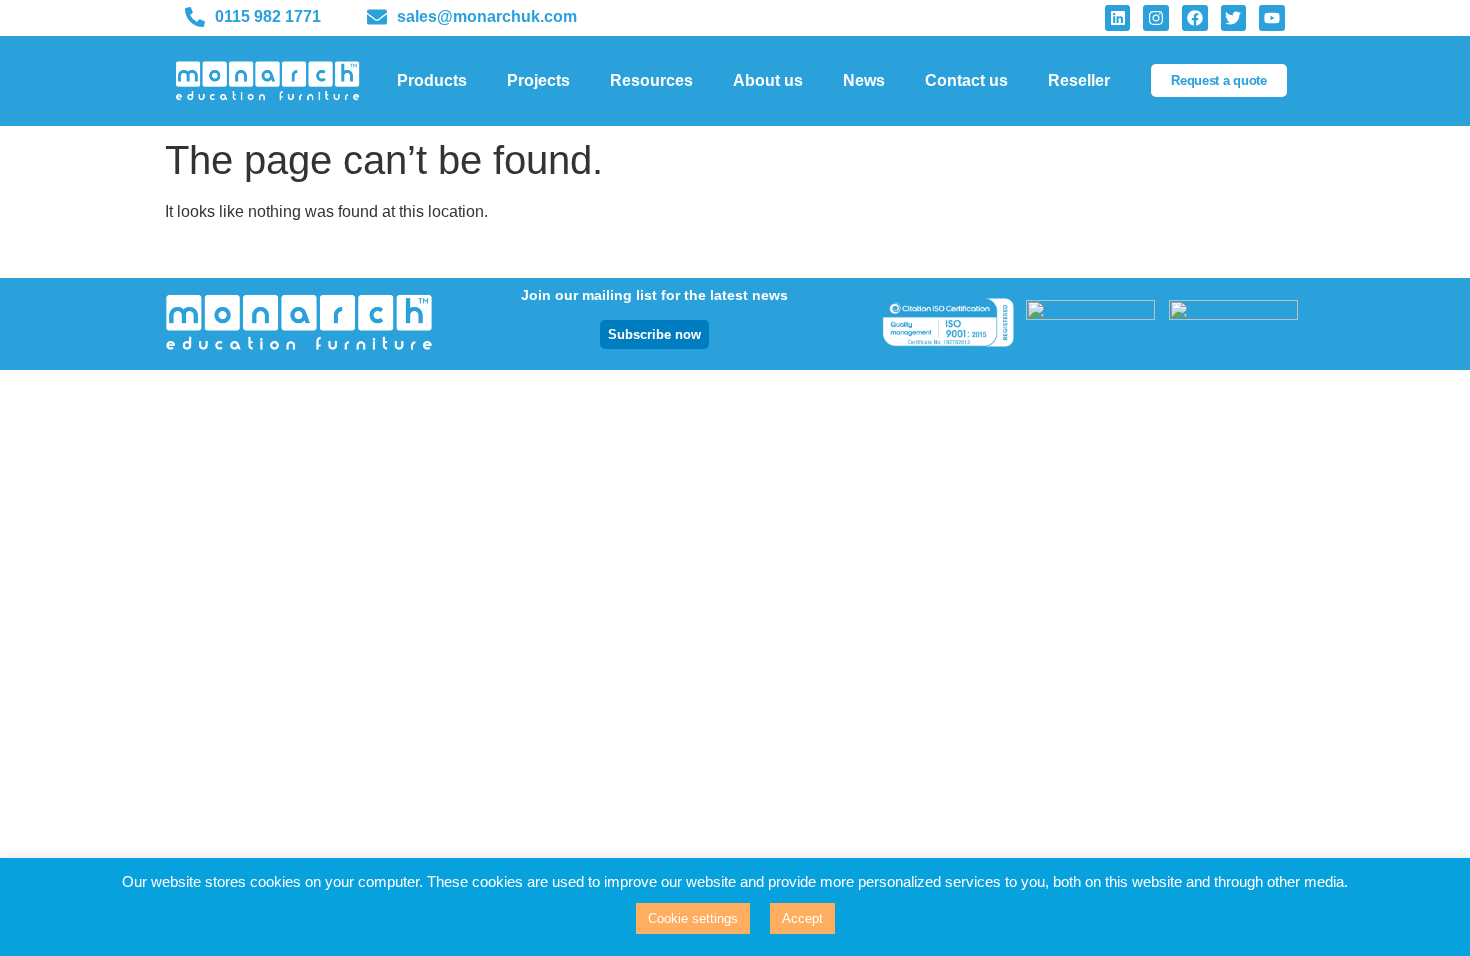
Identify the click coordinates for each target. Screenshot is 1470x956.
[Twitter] (1234, 18)
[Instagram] (1156, 18)
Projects (538, 80)
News (864, 80)
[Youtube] (1272, 18)
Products (432, 80)
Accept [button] (802, 918)
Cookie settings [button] (693, 918)
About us (768, 80)
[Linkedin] (1118, 18)
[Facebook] (1195, 18)
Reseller (1079, 80)
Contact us (966, 80)
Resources (651, 80)
